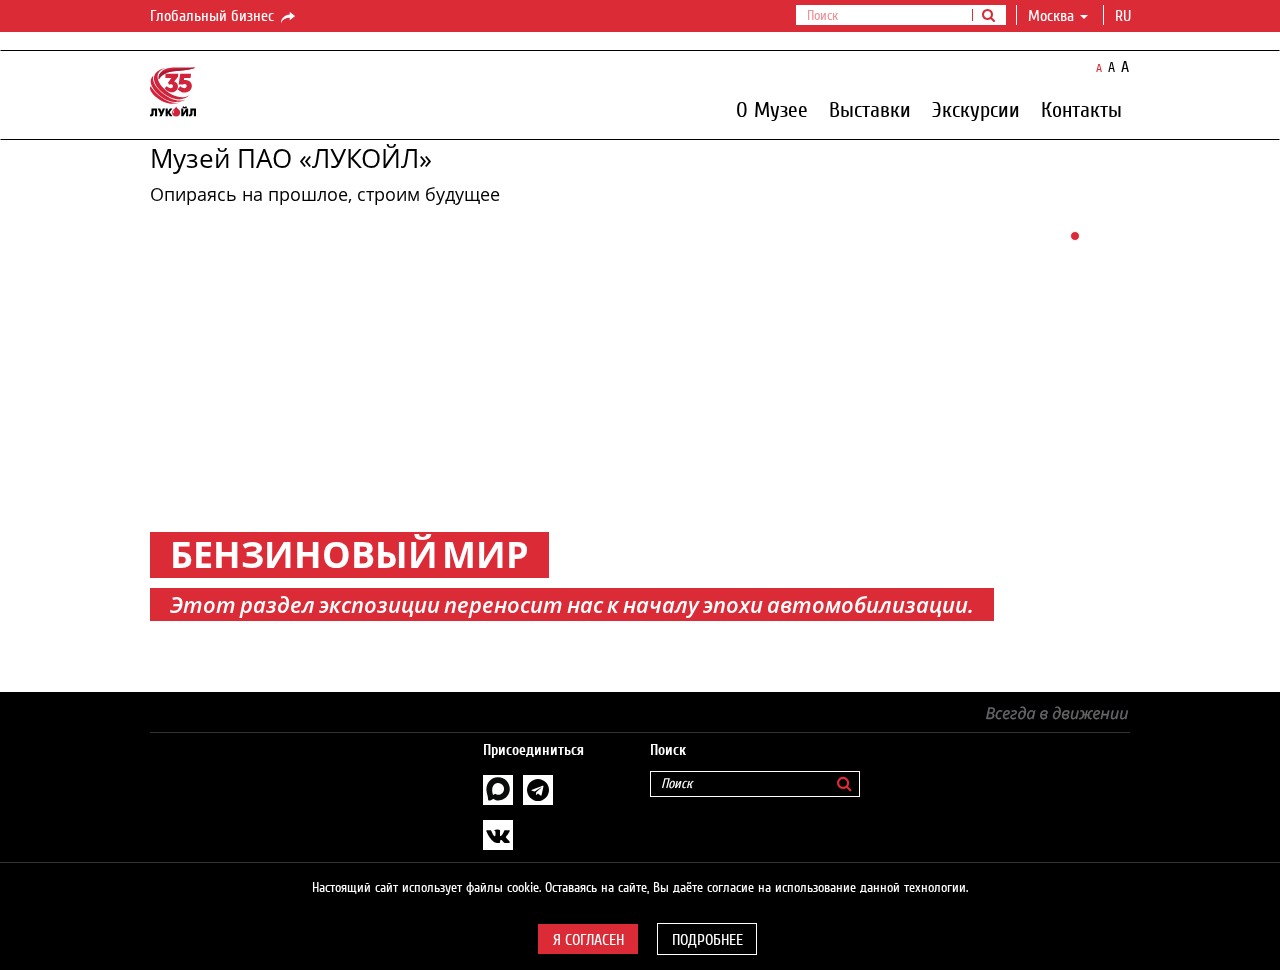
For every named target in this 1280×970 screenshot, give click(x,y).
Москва (1051, 16)
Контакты (1081, 109)
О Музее (772, 109)
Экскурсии (976, 109)
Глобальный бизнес (214, 16)
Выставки (870, 109)
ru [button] (1125, 16)
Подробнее (707, 940)
